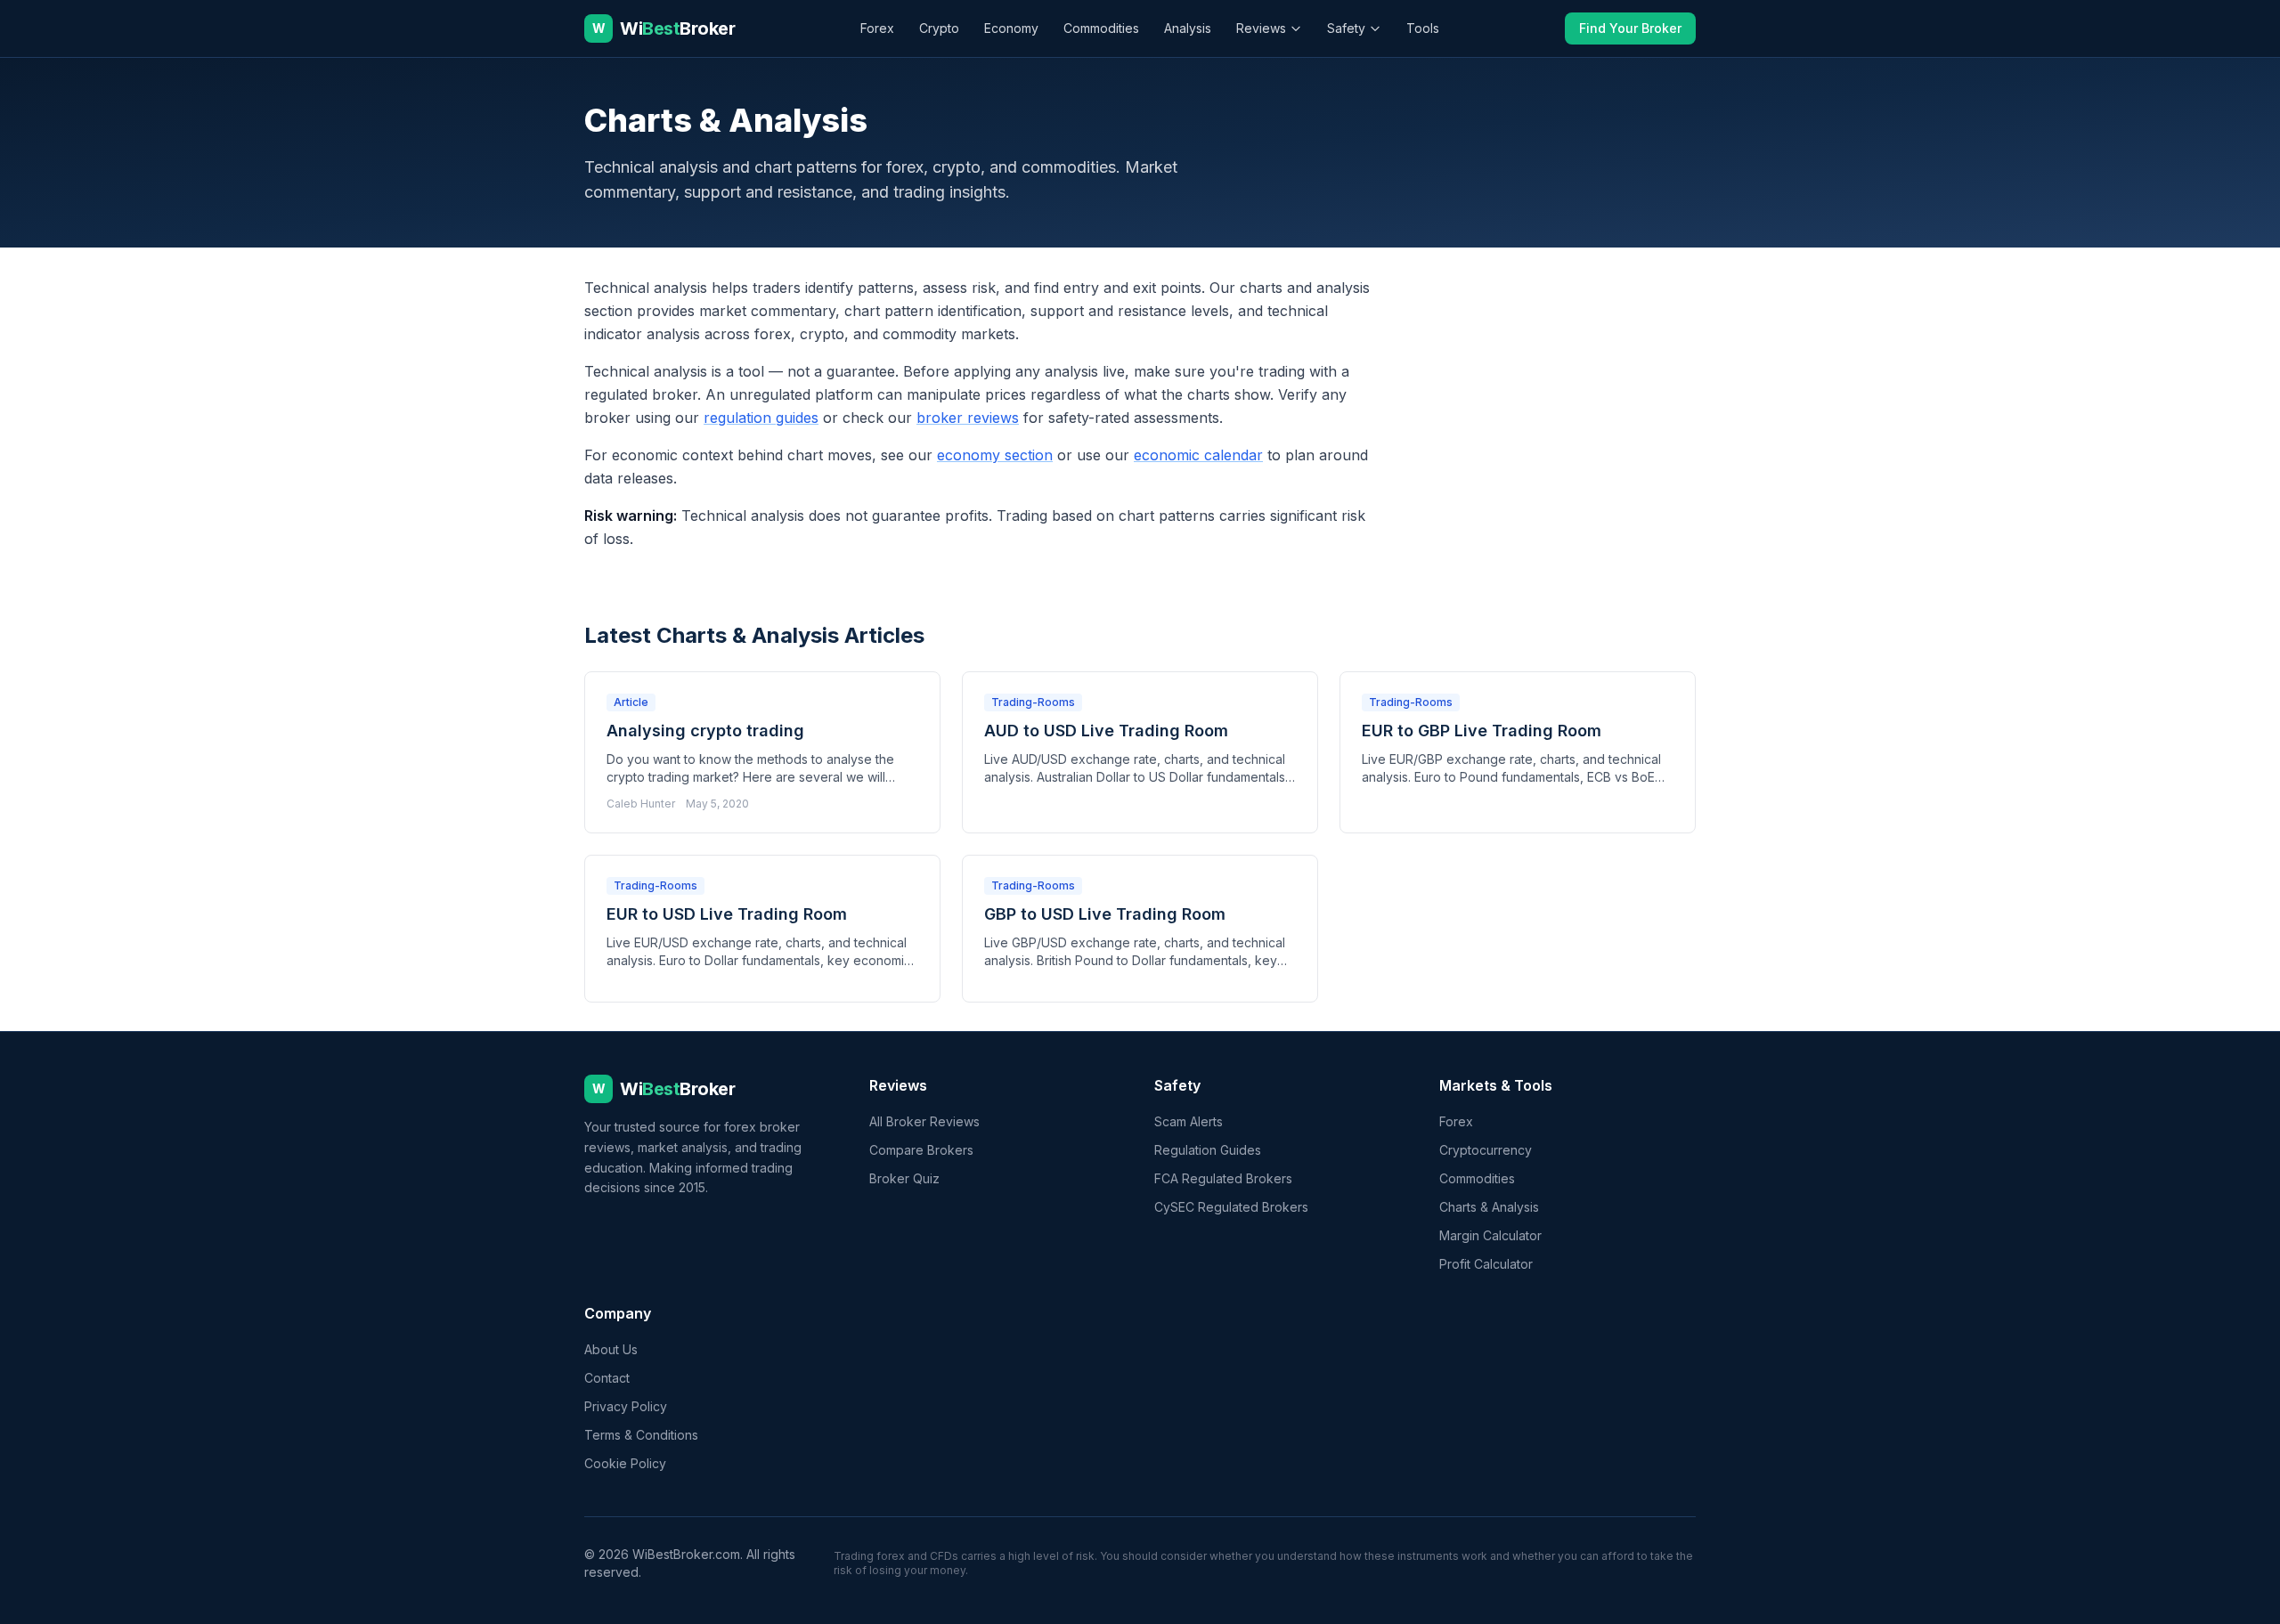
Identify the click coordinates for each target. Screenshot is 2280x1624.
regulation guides (761, 418)
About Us (611, 1349)
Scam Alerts (1189, 1121)
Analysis (1188, 28)
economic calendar (1198, 455)
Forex (877, 28)
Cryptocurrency (1486, 1150)
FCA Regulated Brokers (1223, 1178)
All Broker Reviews (924, 1121)
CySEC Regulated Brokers (1231, 1207)
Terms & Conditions (641, 1435)
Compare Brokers (921, 1150)
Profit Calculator (1486, 1264)
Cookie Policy (625, 1463)
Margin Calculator (1490, 1235)
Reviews (1261, 28)
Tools (1423, 28)
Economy (1011, 28)
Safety (1346, 28)
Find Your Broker (1630, 28)
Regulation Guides (1208, 1150)
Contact (607, 1378)
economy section (995, 455)
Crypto (939, 28)
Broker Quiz (904, 1178)
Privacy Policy (626, 1406)
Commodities (1101, 28)
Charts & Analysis (1489, 1207)
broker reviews (968, 418)
